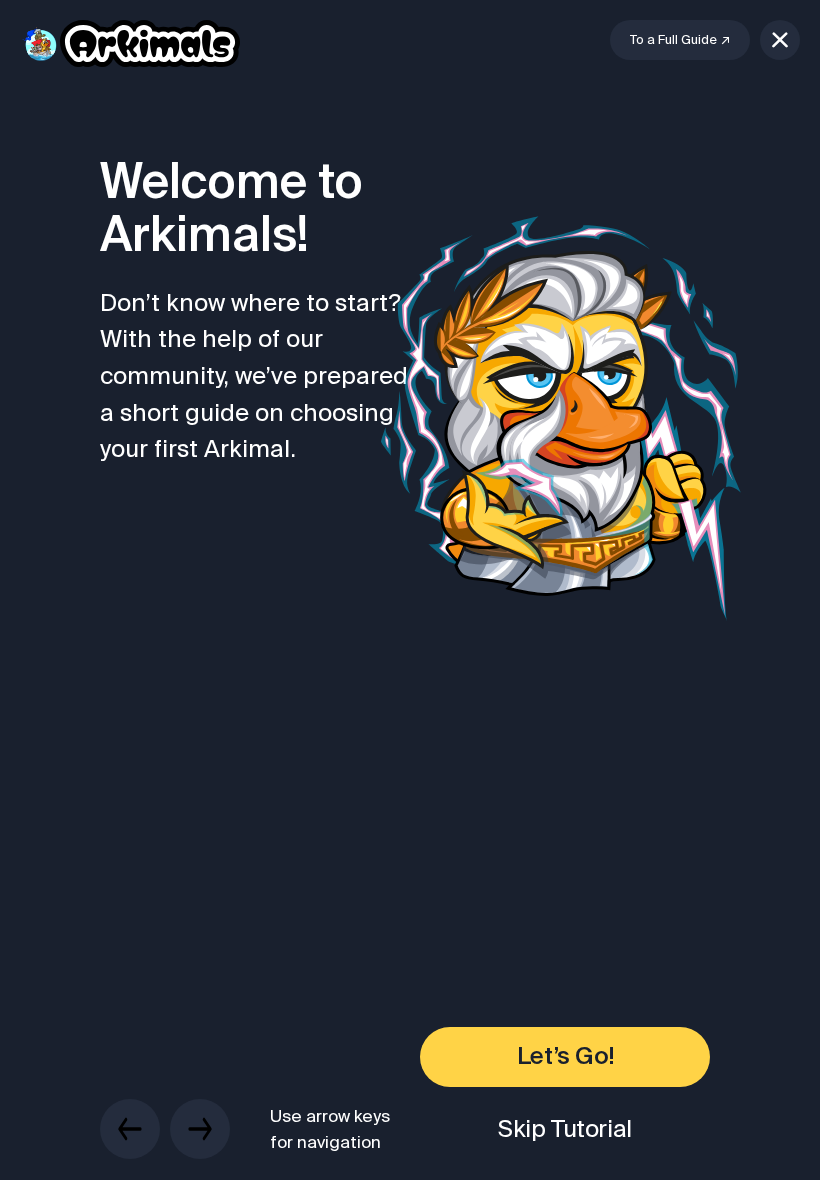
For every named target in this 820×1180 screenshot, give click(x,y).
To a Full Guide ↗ (680, 39)
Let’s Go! (565, 1057)
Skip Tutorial (565, 1128)
